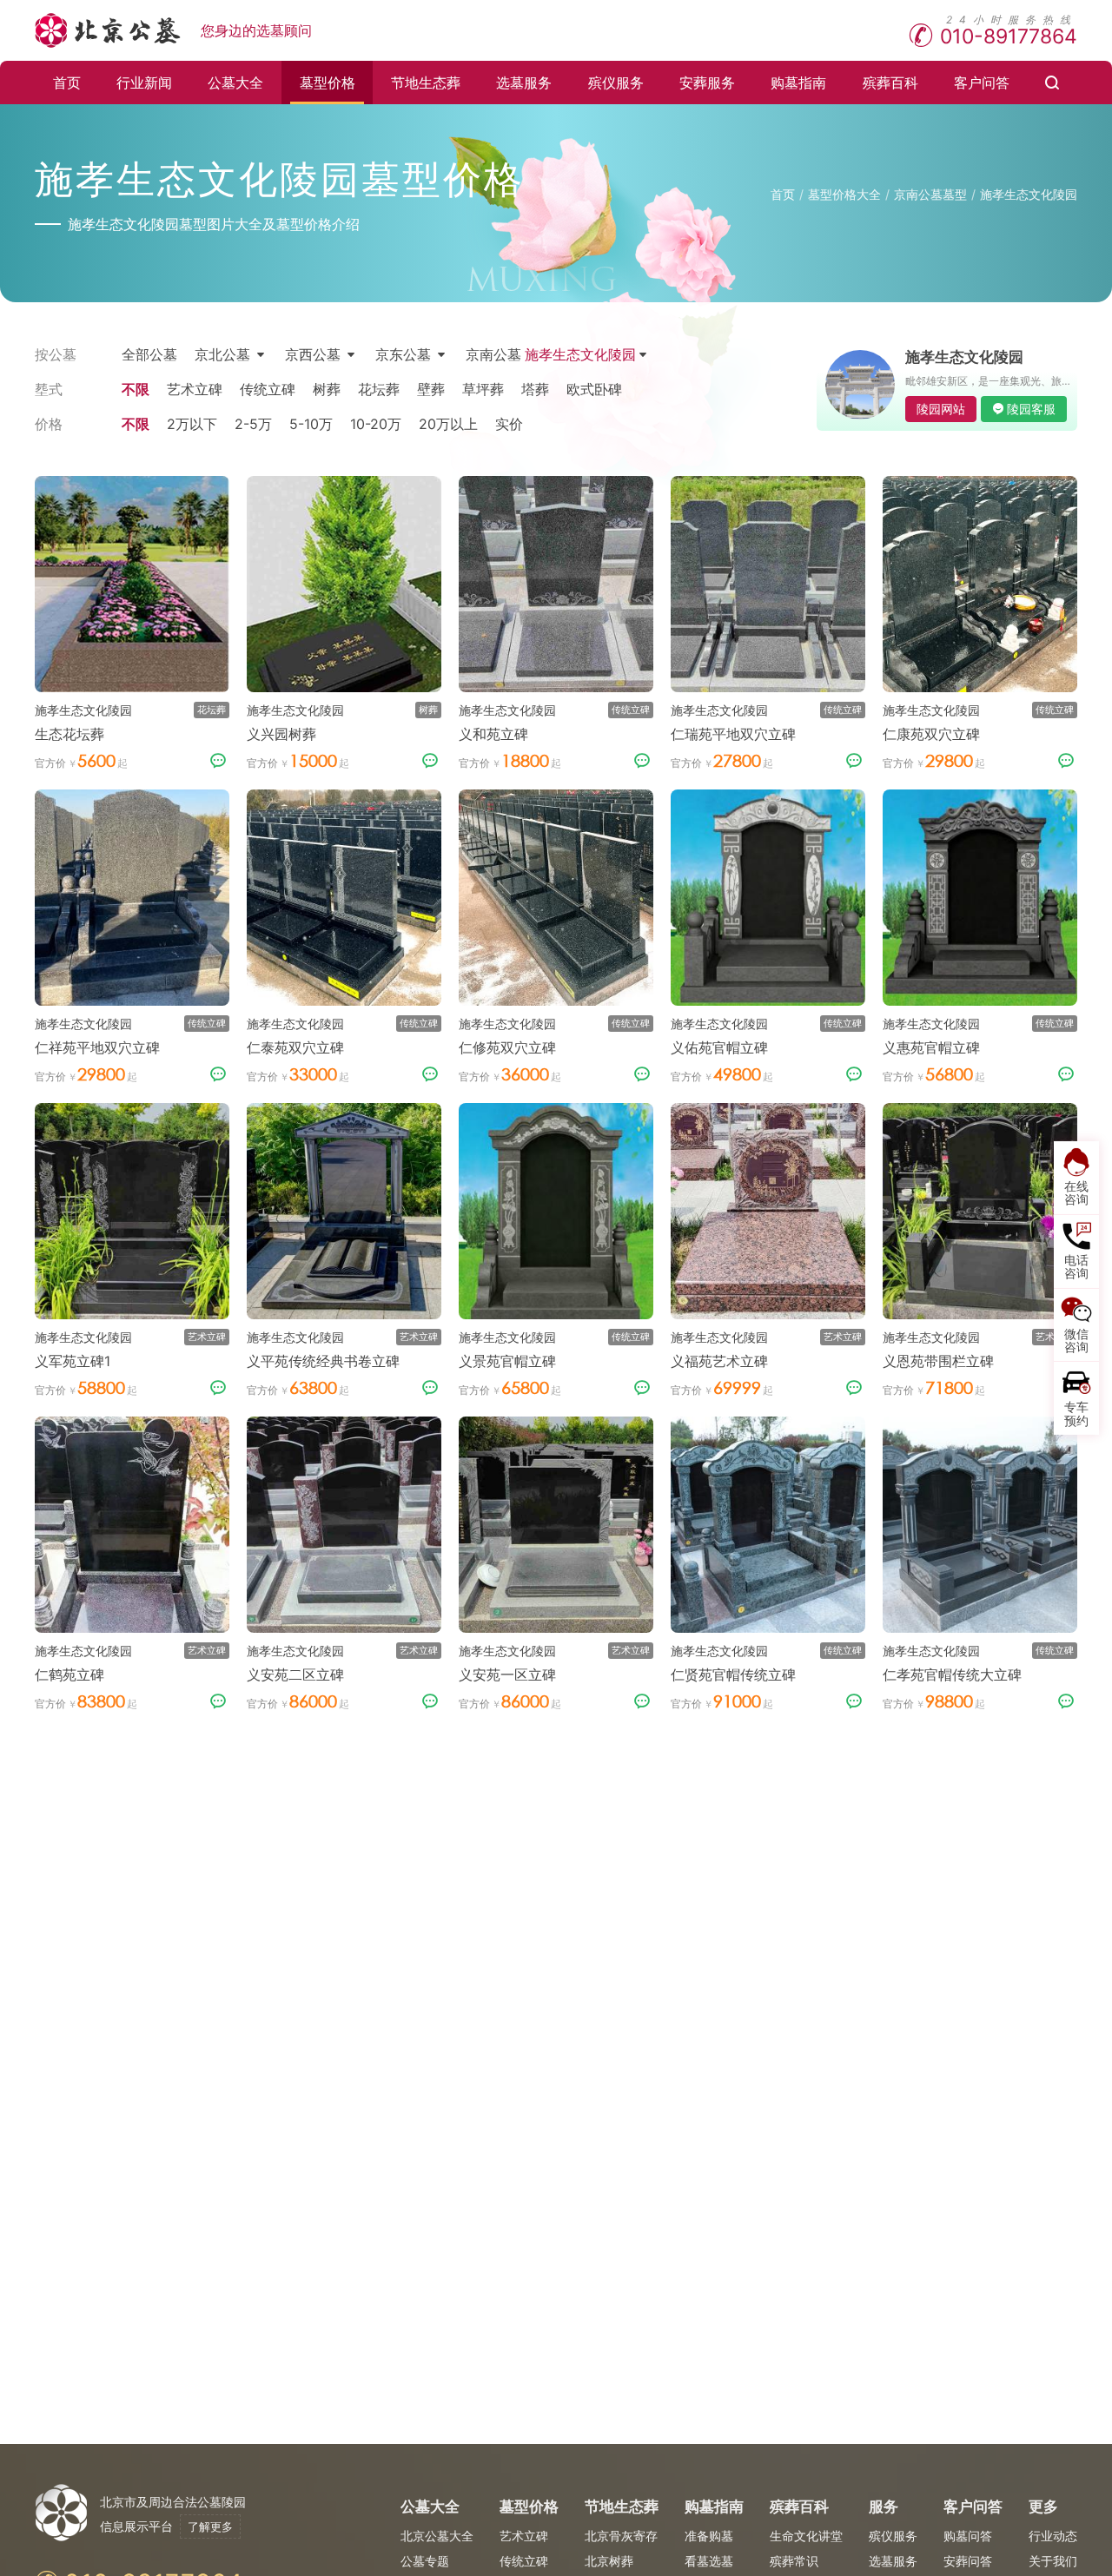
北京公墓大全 (437, 2536)
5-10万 (311, 424)
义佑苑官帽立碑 (719, 1047)
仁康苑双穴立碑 (931, 734)
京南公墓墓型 (930, 194)
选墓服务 (524, 83)
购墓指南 (798, 83)
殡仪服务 (616, 83)
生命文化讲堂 (806, 2536)
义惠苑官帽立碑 (931, 1047)
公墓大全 (235, 83)
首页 (67, 83)
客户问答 (982, 83)
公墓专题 (425, 2561)
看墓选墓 (709, 2561)
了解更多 (210, 2526)
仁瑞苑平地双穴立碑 (733, 734)
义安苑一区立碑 (507, 1674)
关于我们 (1053, 2561)
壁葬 (431, 389)
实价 (509, 424)
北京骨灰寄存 (621, 2536)
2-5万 (253, 424)
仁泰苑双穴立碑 (295, 1047)
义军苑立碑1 (73, 1361)
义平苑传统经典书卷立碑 (323, 1361)
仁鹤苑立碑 (69, 1674)
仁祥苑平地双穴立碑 (97, 1047)
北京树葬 (609, 2561)
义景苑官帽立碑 (507, 1361)
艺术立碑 (195, 389)
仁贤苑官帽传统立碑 (733, 1674)
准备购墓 (709, 2536)
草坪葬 (483, 389)
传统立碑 (268, 389)
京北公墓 (222, 354)
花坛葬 (379, 389)
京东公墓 (403, 354)
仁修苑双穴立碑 (507, 1047)
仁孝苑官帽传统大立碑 (952, 1674)
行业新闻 (144, 83)
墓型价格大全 (844, 194)
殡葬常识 (794, 2561)
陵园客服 (1031, 409)
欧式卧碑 (594, 389)
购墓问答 (968, 2536)
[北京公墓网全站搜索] (1052, 83)
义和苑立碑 (493, 734)
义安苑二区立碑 (295, 1674)
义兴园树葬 (281, 734)
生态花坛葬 (69, 734)
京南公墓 (551, 354)
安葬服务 (707, 83)
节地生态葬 (426, 83)
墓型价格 (328, 83)
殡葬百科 (890, 83)
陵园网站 (941, 409)
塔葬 (535, 389)
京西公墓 (313, 354)
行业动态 (1053, 2536)
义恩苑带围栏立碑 (938, 1361)
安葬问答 (968, 2561)
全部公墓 (149, 354)
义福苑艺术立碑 (719, 1361)
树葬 (327, 389)
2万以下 (192, 424)
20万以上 (448, 424)
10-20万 (376, 424)
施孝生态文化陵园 (1029, 194)
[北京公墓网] (109, 30)
